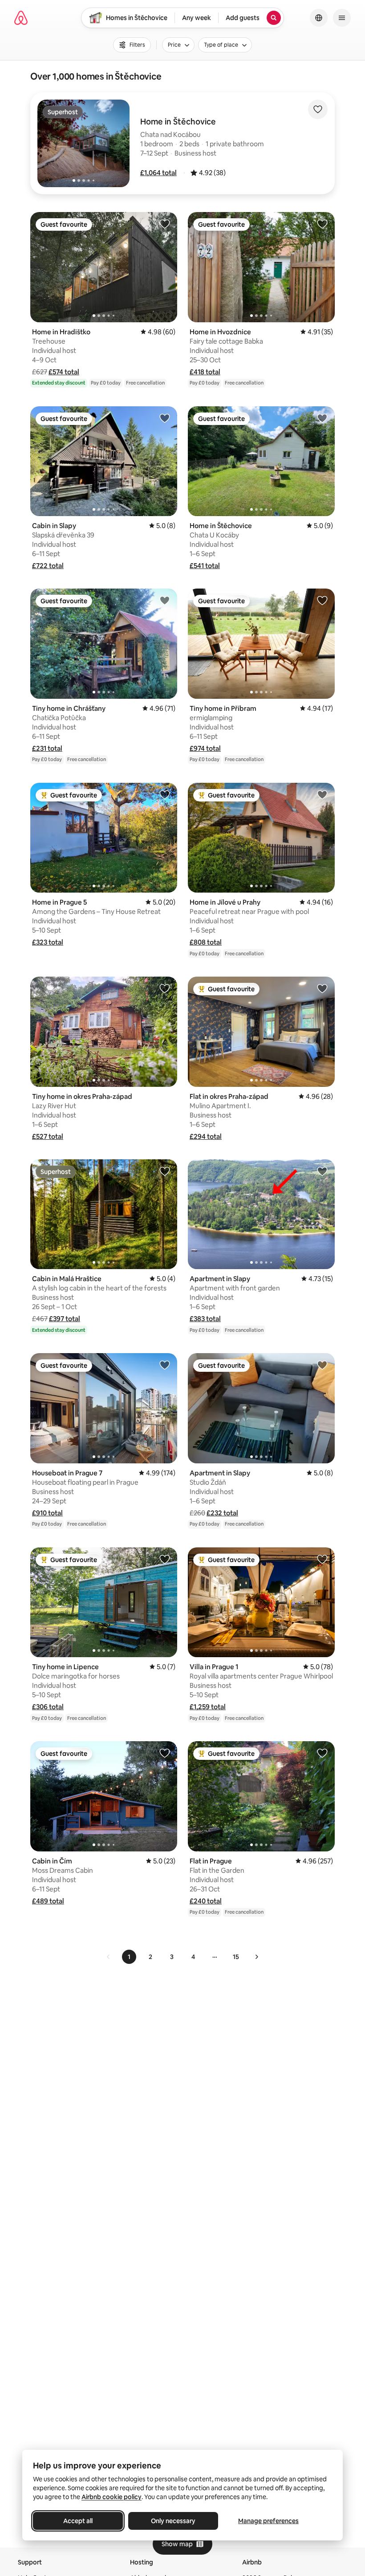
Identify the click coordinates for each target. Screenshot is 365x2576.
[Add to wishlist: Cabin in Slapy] (165, 418)
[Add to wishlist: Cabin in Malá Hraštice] (165, 1171)
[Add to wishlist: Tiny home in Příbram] (322, 600)
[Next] (256, 1957)
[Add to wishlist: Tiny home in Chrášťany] (165, 600)
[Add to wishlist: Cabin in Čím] (165, 1753)
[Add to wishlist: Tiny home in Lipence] (165, 1559)
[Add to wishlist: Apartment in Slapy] (322, 1171)
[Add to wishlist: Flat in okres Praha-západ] (322, 988)
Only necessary (173, 2521)
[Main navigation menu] (342, 18)
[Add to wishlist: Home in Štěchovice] (322, 418)
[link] (109, 1957)
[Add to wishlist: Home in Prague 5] (165, 794)
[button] (158, 173)
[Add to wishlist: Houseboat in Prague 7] (165, 1365)
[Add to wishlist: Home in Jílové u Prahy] (322, 794)
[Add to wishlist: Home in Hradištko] (165, 224)
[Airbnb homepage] (21, 18)
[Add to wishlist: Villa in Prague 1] (322, 1559)
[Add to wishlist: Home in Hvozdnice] (322, 224)
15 (236, 1957)
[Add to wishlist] (318, 109)
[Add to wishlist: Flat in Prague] (322, 1753)
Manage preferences (268, 2521)
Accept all (78, 2521)
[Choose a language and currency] (319, 18)
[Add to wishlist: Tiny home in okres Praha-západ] (165, 988)
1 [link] (129, 1957)
